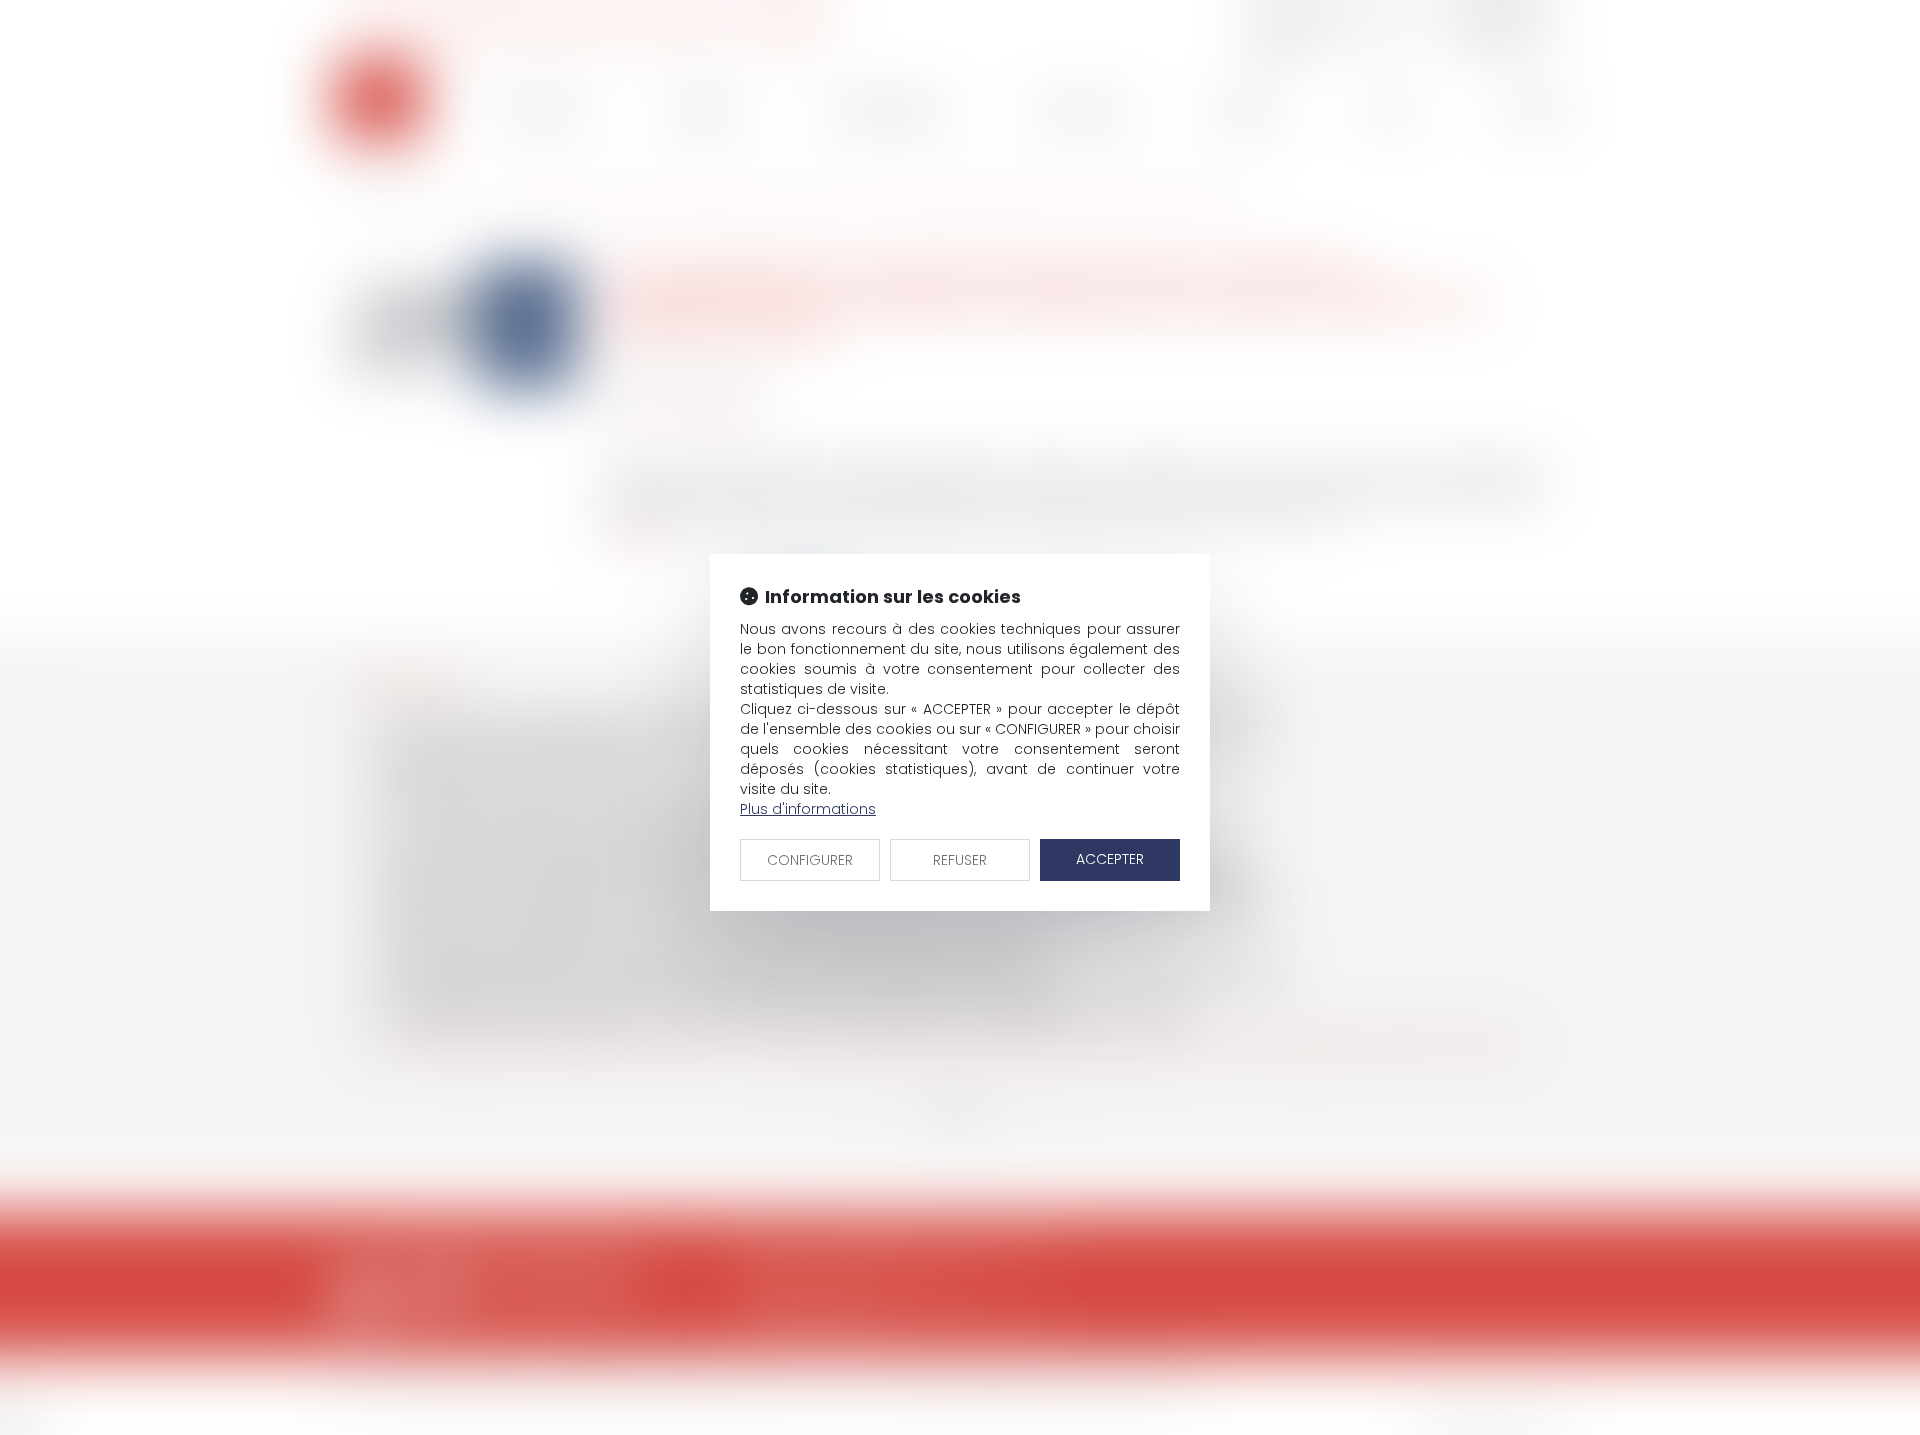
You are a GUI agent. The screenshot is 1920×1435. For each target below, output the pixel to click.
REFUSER (960, 860)
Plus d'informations (808, 809)
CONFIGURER (810, 860)
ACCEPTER (1110, 859)
